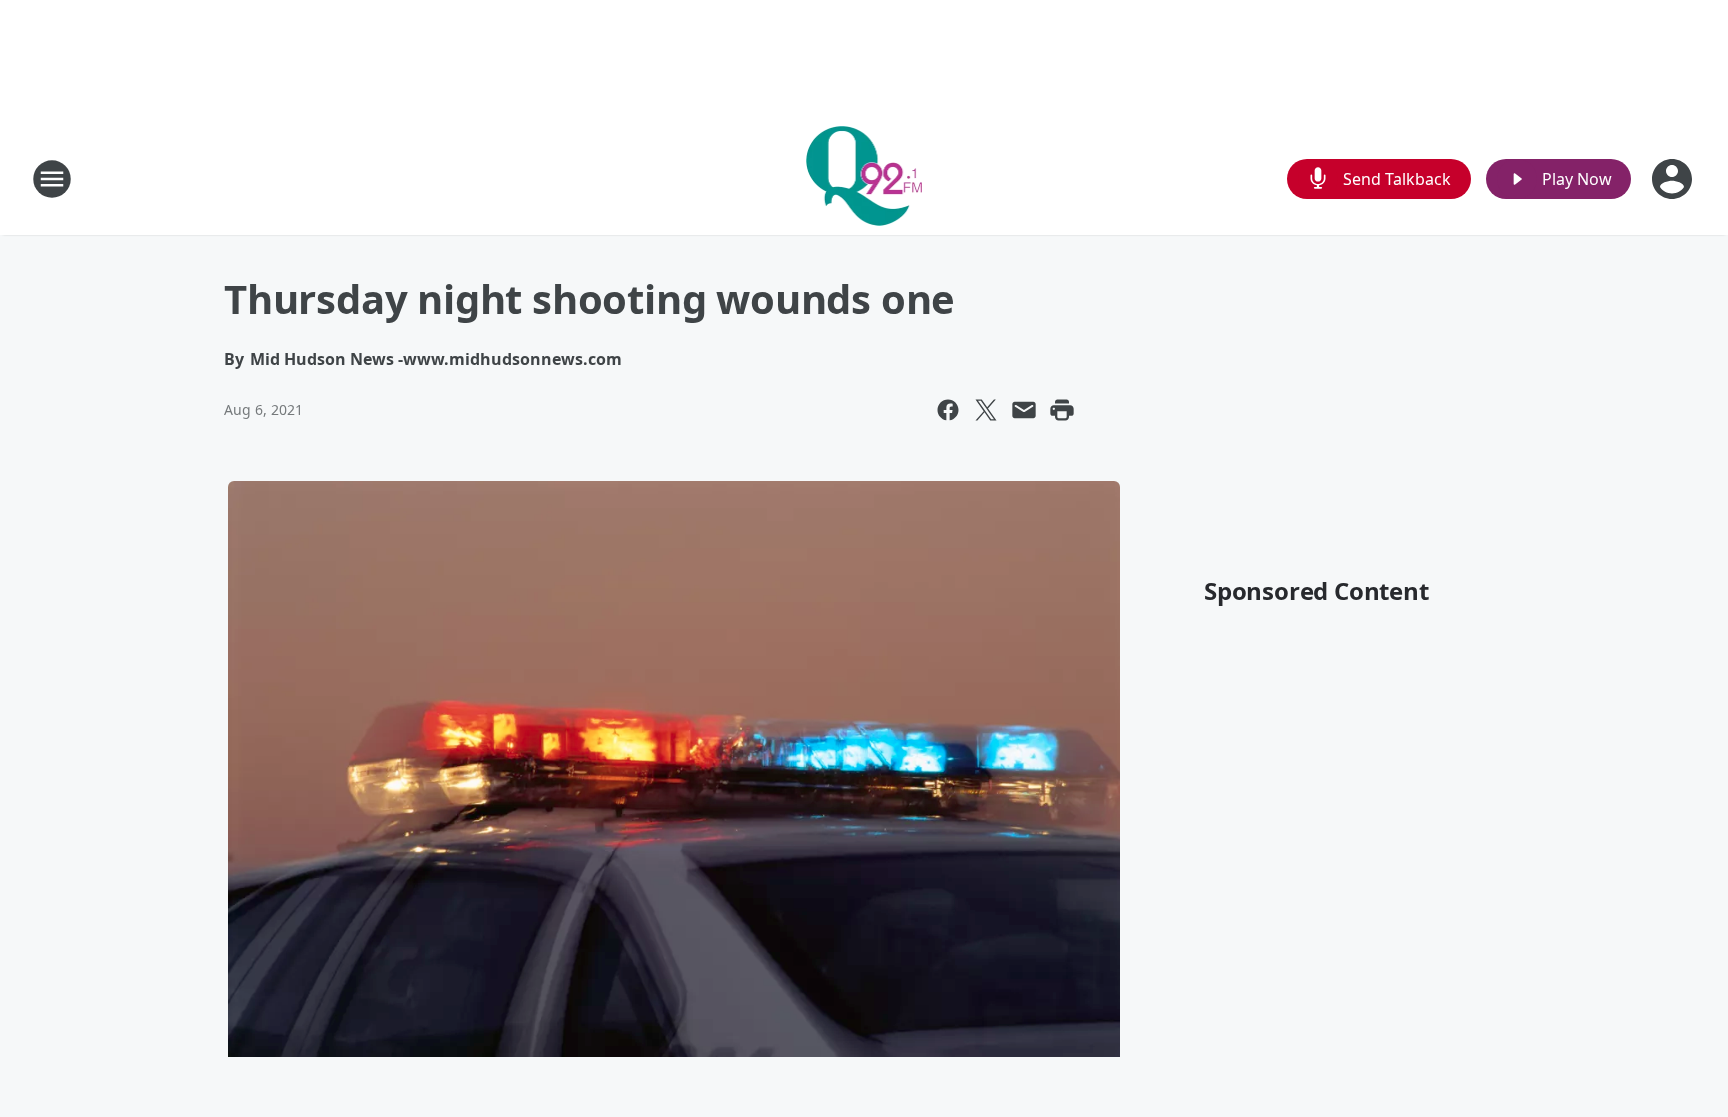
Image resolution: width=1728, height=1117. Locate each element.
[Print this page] (1062, 410)
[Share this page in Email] (1024, 410)
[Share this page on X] (986, 410)
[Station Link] (864, 178)
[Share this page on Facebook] (948, 410)
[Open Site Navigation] (52, 179)
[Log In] (1674, 179)
